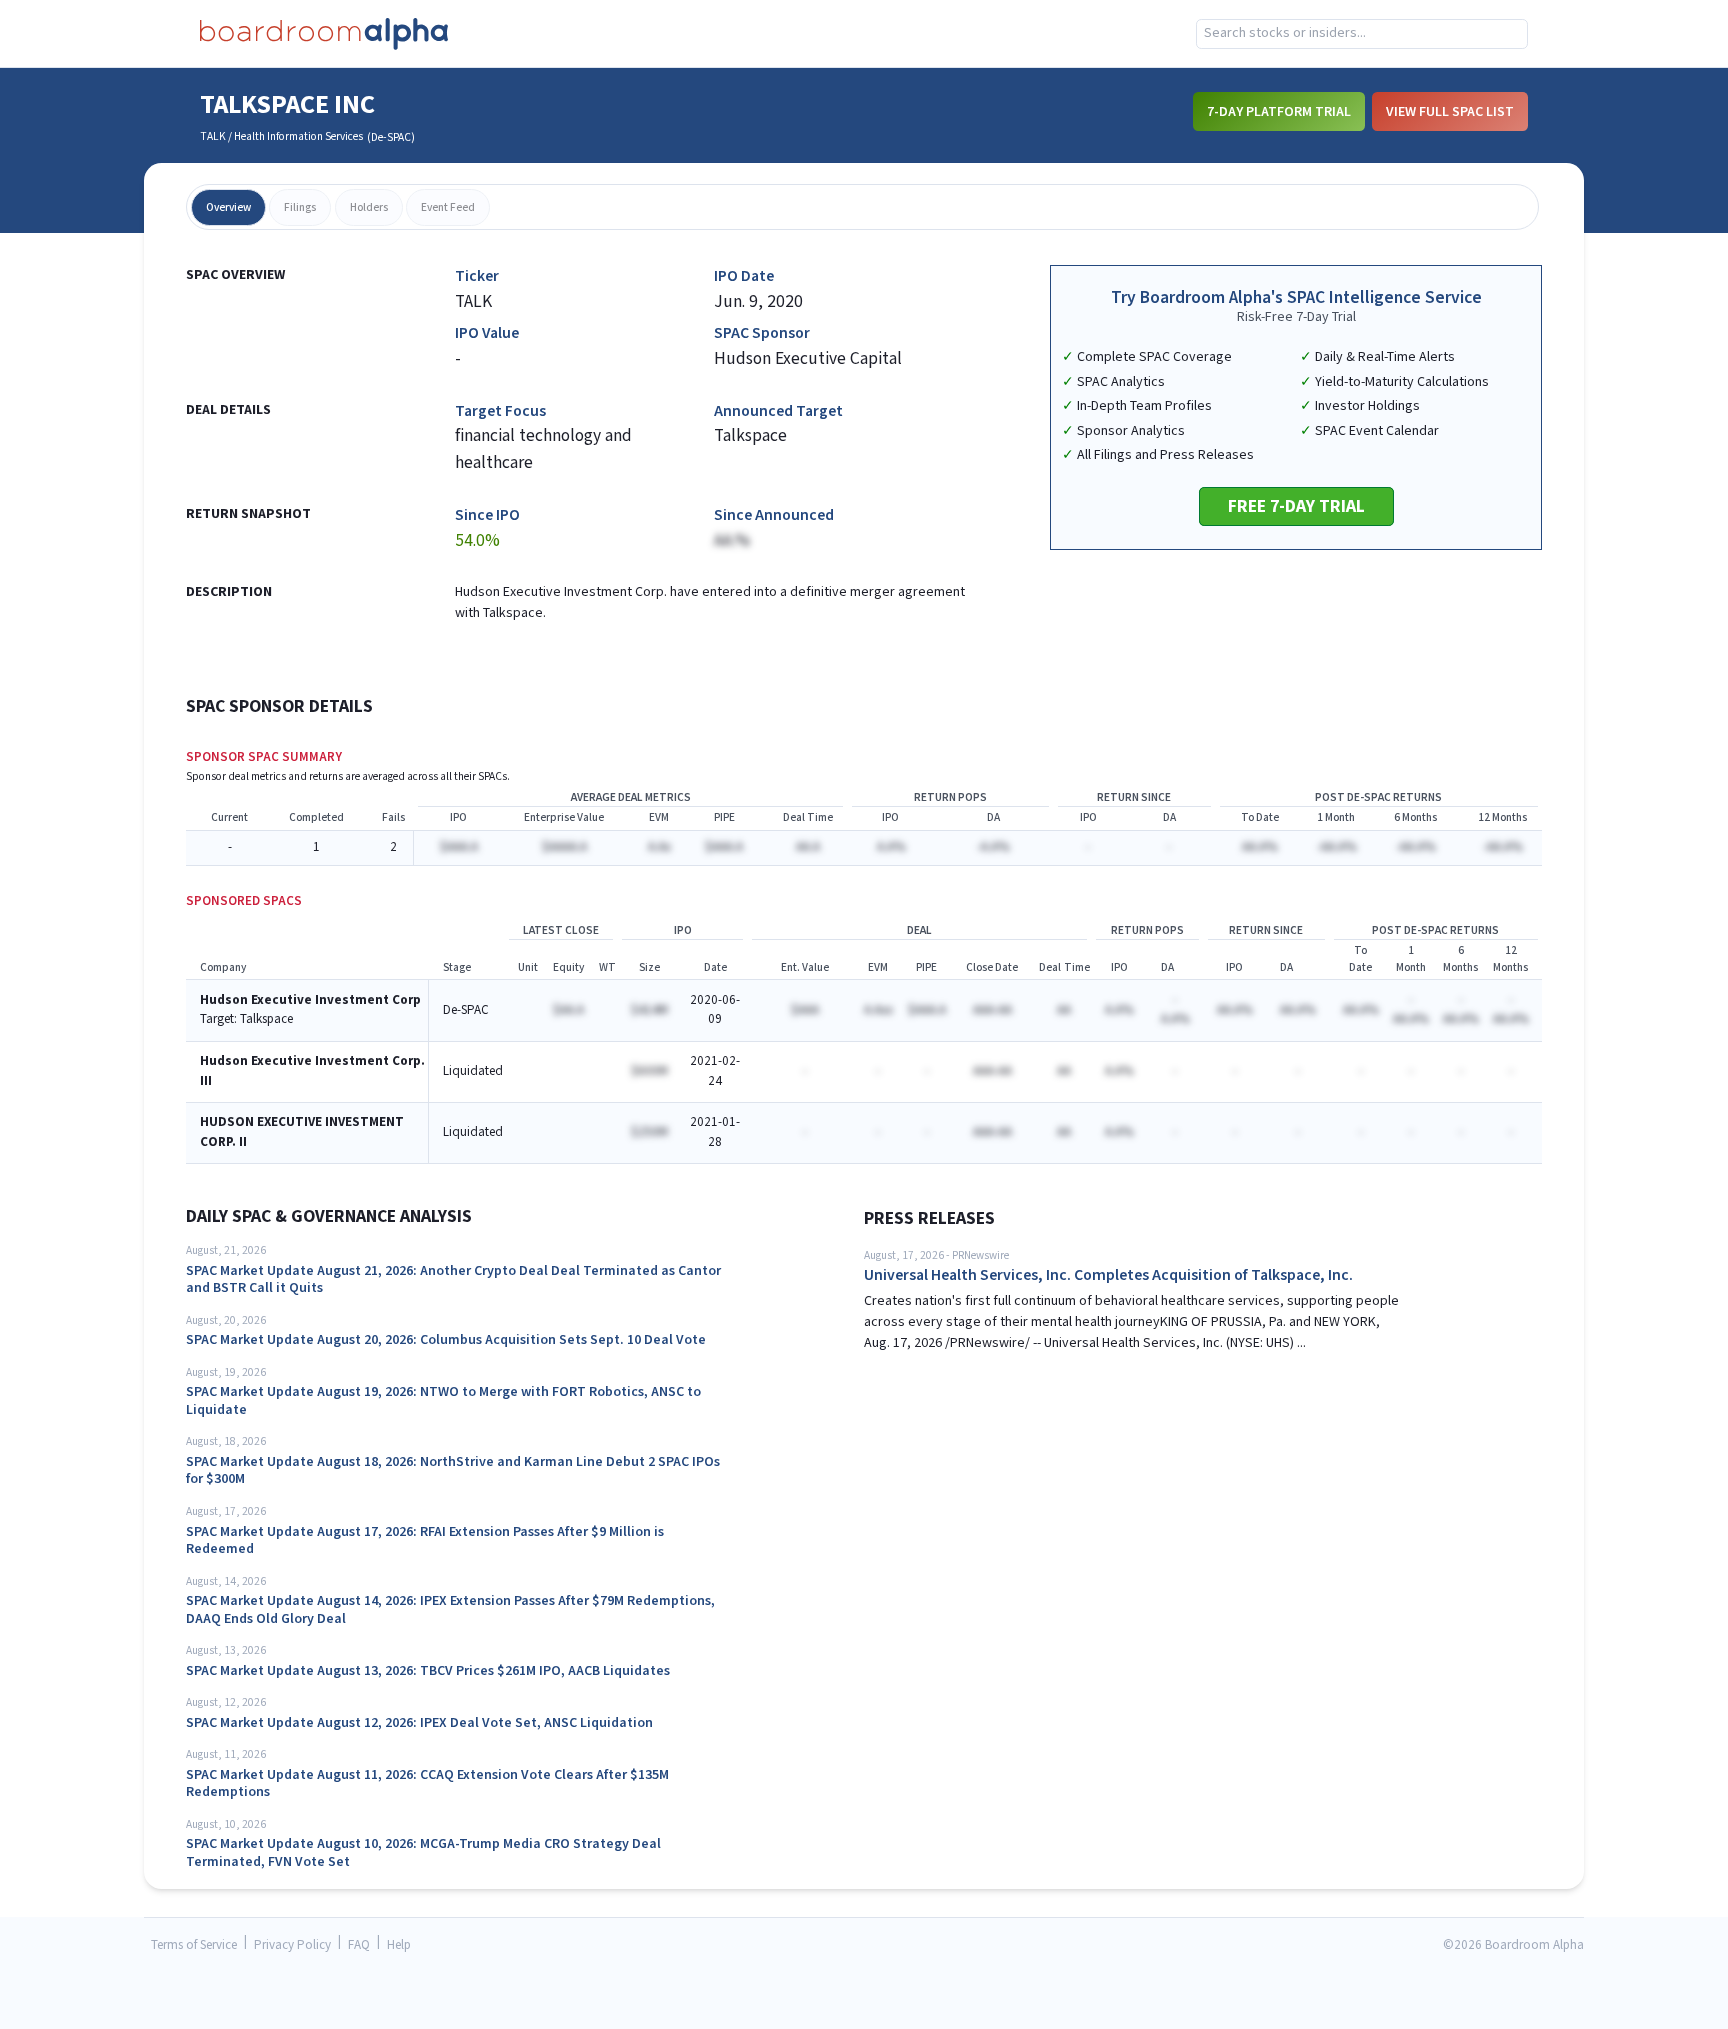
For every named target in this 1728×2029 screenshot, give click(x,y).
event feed (448, 207)
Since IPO (487, 515)
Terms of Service (194, 1945)
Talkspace (266, 1019)
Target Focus (500, 411)
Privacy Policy (292, 1945)
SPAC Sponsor (762, 333)
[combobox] (1362, 34)
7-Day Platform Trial (1279, 112)
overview (228, 207)
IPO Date (744, 276)
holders (369, 207)
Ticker (477, 276)
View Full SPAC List (1450, 112)
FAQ (359, 1945)
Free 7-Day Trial (1296, 506)
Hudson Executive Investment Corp (310, 1000)
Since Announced (774, 515)
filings (300, 207)
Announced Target (778, 411)
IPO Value (487, 333)
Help (399, 1945)
